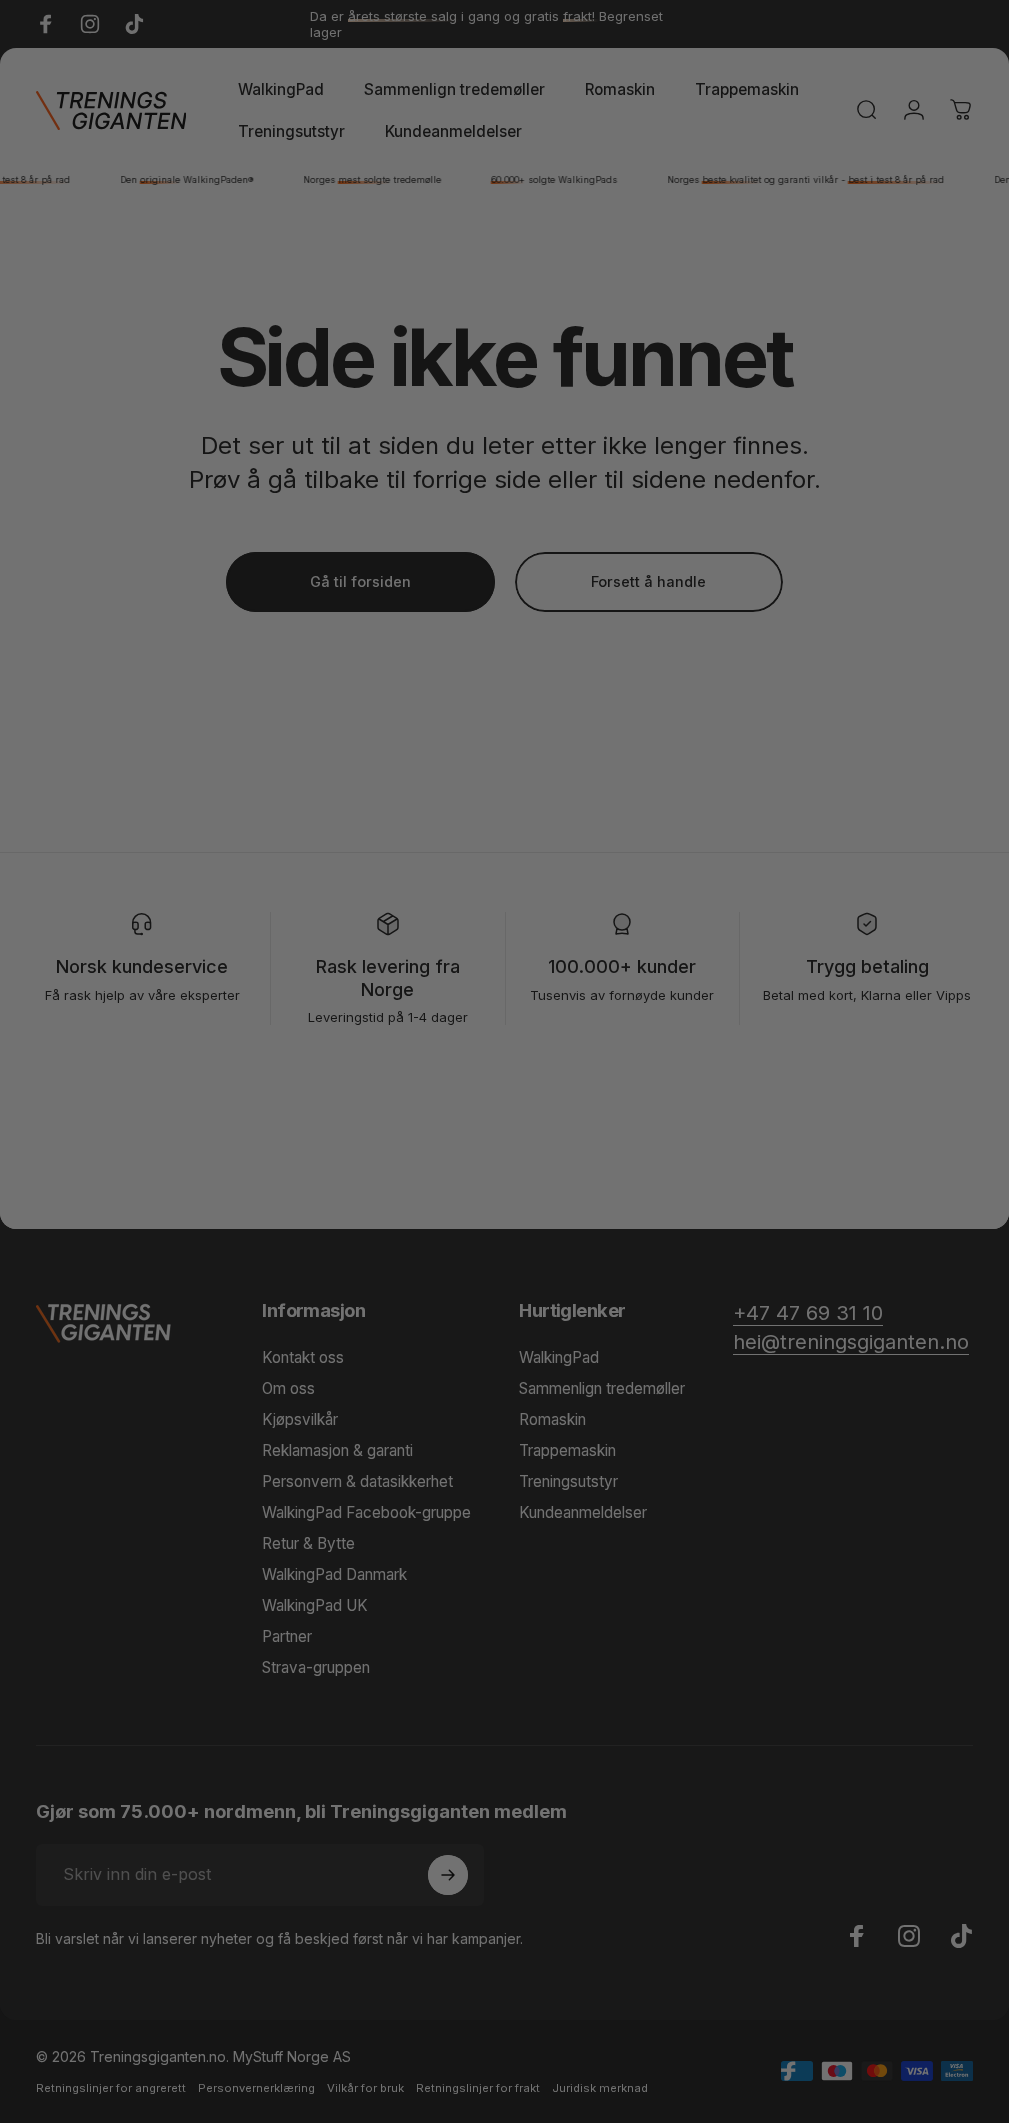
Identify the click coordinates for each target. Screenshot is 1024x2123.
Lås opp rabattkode (504, 1311)
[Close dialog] (715, 712)
